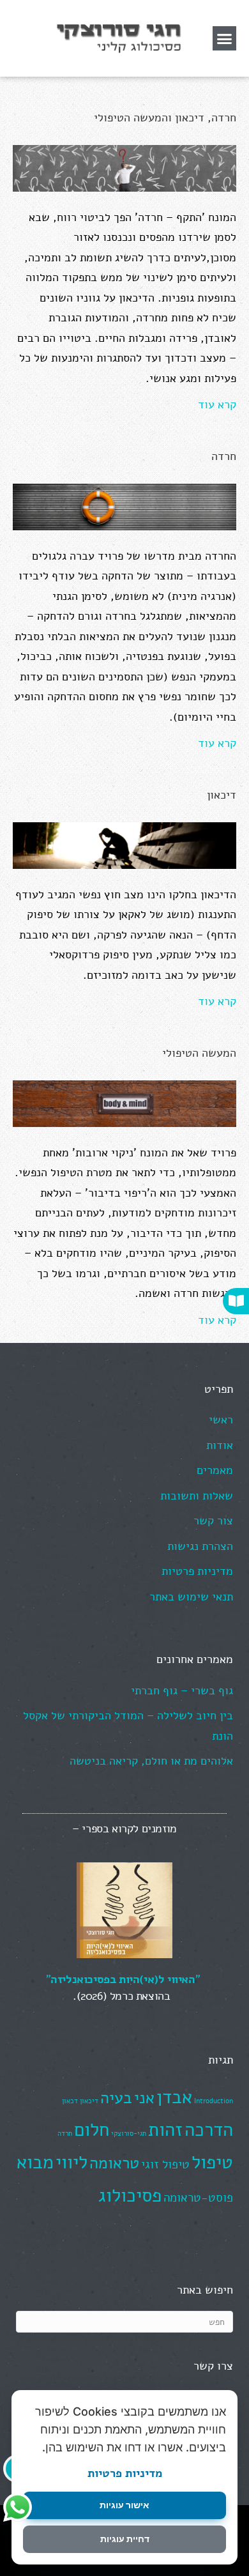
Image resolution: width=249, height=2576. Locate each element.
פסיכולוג (130, 2195)
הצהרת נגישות (200, 1546)
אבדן (174, 2097)
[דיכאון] (124, 845)
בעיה (116, 2098)
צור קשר (213, 1521)
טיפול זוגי (165, 2165)
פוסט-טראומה (198, 2198)
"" (123, 1979)
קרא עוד (217, 404)
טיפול (212, 2162)
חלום (92, 2129)
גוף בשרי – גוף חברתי (182, 1690)
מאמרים (215, 1470)
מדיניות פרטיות (125, 2473)
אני (144, 2098)
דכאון (70, 2101)
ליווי (72, 2162)
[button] (225, 38)
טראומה (114, 2163)
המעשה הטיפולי (199, 1053)
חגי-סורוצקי (129, 2134)
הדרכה (209, 2129)
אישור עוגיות (124, 2505)
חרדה (224, 456)
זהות (165, 2129)
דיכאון (222, 795)
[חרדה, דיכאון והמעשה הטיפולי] (124, 167)
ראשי (221, 1420)
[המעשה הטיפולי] (124, 1103)
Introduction (214, 2101)
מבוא (35, 2162)
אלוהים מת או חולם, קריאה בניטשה (151, 1761)
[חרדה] (124, 506)
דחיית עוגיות (125, 2539)
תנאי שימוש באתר (191, 1597)
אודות (220, 1445)
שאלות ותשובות (197, 1496)
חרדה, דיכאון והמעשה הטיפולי (165, 118)
